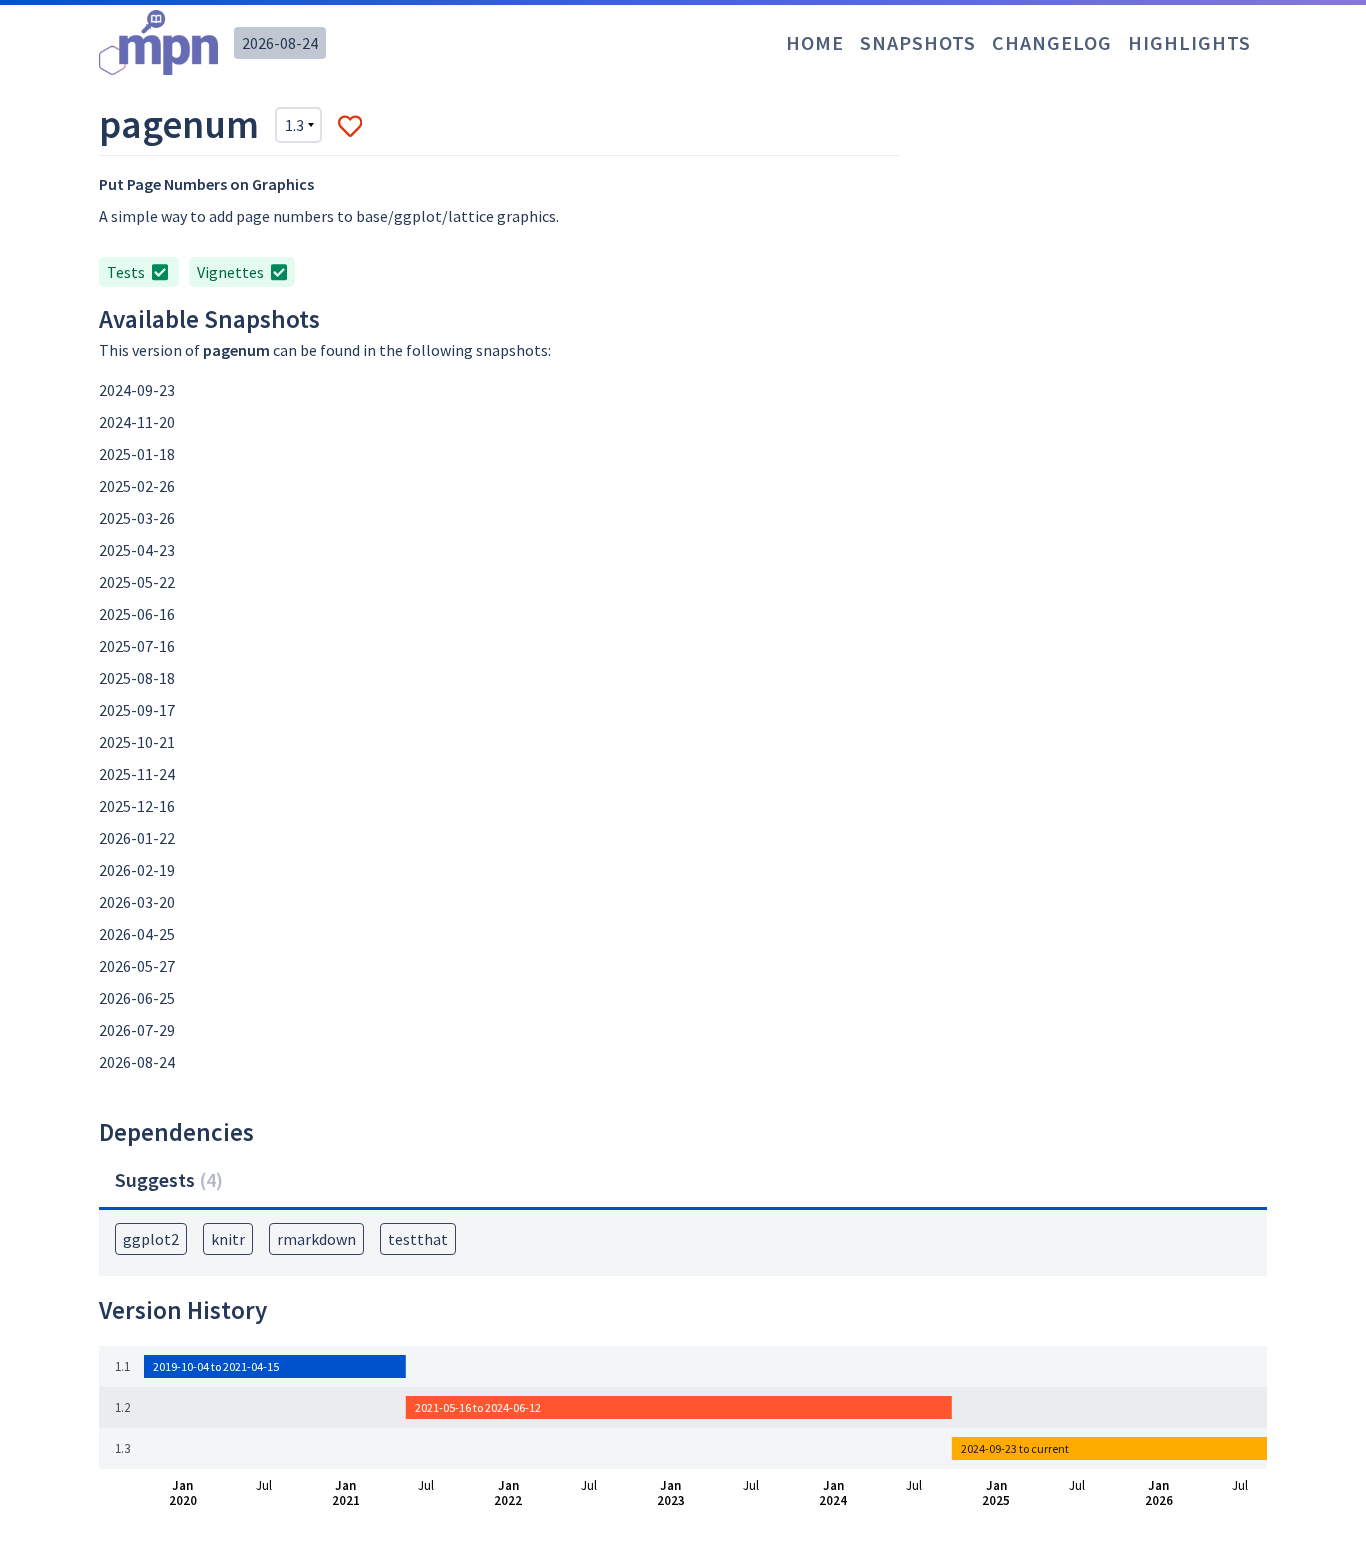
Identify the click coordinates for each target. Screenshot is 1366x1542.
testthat (418, 1239)
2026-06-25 (137, 998)
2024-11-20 (137, 422)
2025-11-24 (137, 774)
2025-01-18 (137, 454)
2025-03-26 (137, 518)
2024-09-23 (137, 390)
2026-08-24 (280, 43)
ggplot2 (151, 1239)
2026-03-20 (137, 902)
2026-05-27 (137, 966)
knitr (228, 1239)
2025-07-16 (137, 646)
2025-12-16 (137, 806)
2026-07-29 (137, 1030)
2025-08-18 (137, 678)
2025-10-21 (137, 742)
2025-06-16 (137, 614)
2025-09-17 (137, 710)
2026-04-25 (137, 934)
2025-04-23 (137, 550)
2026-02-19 (137, 870)
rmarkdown (316, 1239)
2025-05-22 (137, 582)
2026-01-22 (137, 838)
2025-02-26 (137, 486)
